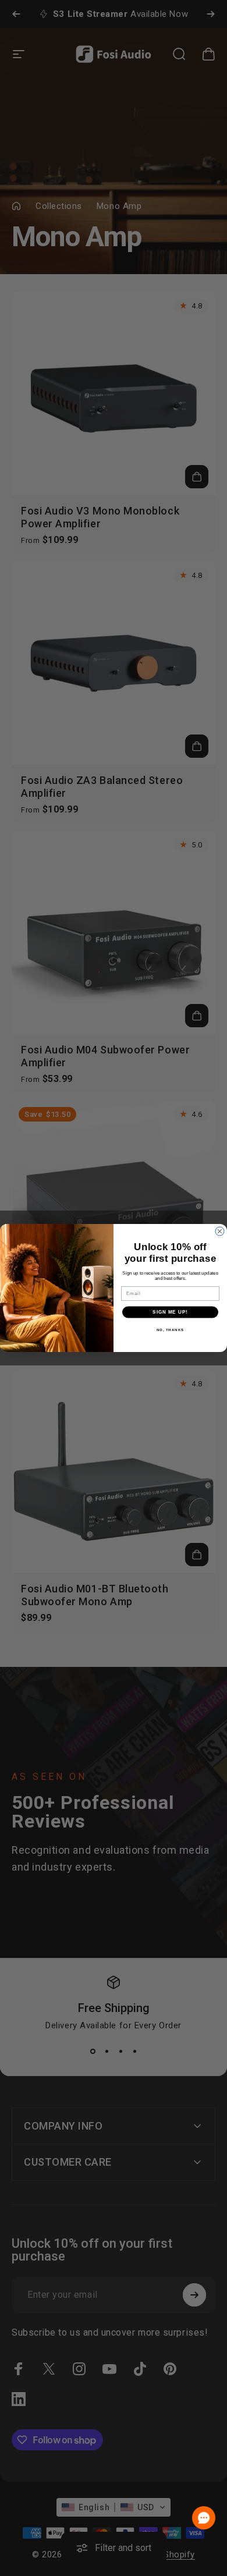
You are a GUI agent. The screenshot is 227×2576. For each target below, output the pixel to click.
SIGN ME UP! (170, 1312)
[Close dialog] (220, 1231)
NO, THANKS (171, 1330)
